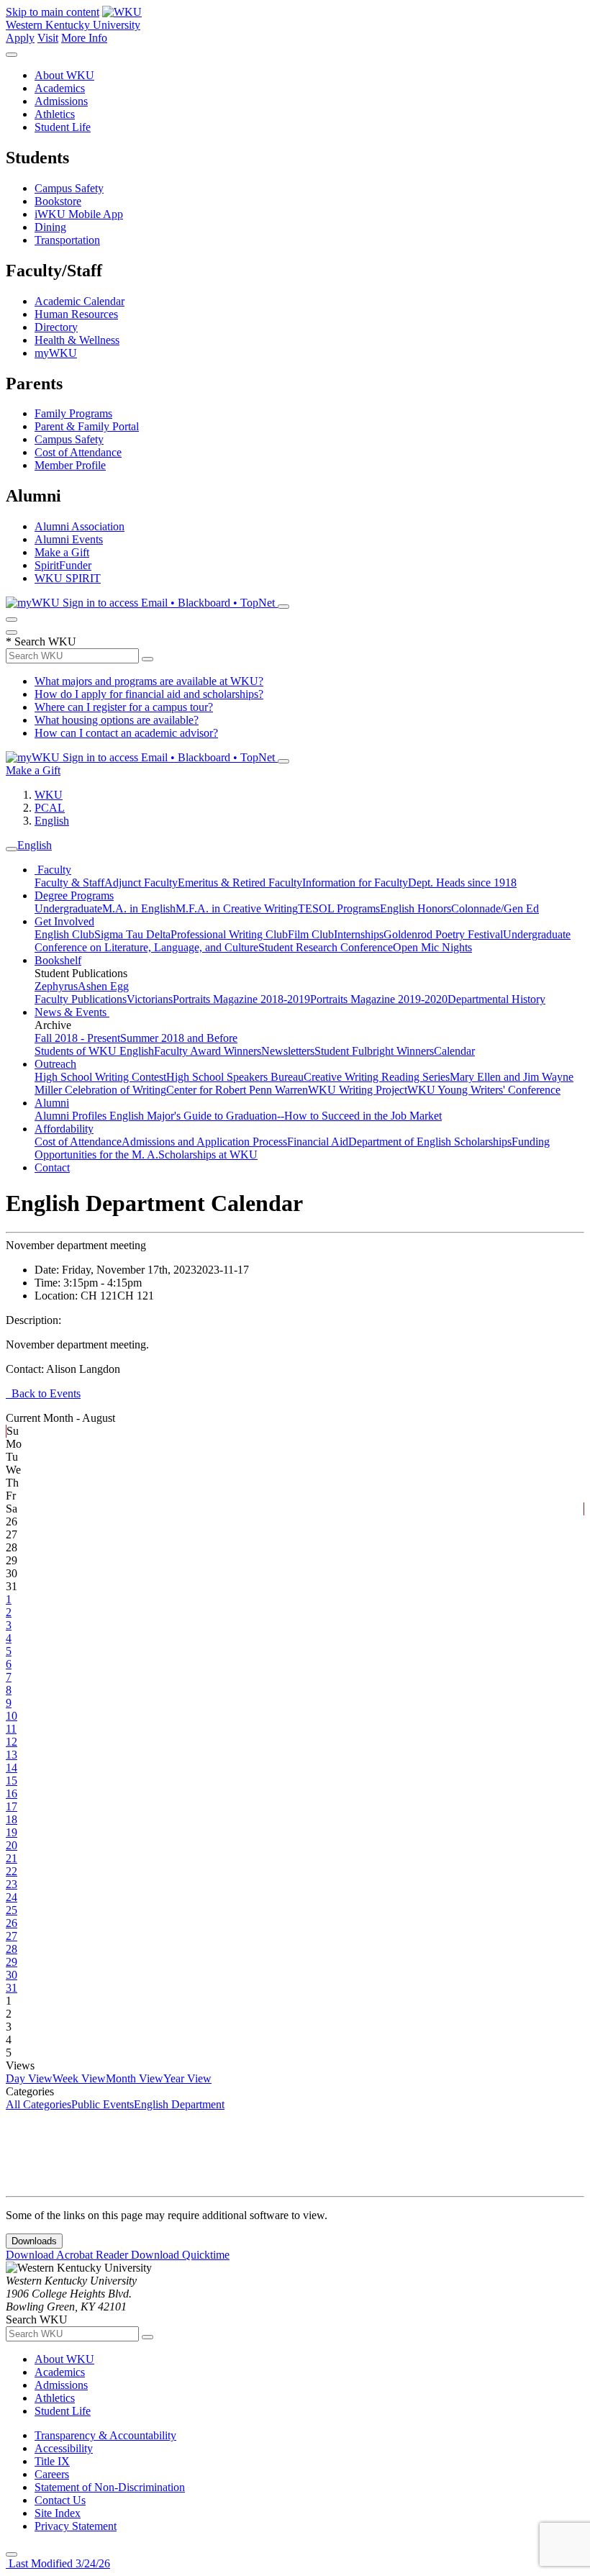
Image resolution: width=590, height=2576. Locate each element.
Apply (20, 38)
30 (12, 1975)
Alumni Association (80, 526)
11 (11, 1729)
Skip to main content (53, 12)
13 (12, 1755)
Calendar (454, 1051)
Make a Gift (62, 552)
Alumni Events (69, 539)
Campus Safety (69, 188)
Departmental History (496, 999)
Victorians (150, 999)
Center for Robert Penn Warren (237, 1090)
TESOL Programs (339, 908)
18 (12, 1819)
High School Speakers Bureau (235, 1077)
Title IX (52, 2461)
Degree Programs (74, 895)
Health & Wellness (77, 340)
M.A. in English (139, 908)
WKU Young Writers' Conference (484, 1090)
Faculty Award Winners (208, 1051)
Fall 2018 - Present (77, 1038)
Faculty (53, 870)
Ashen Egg (103, 986)
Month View (135, 2078)
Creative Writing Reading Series (377, 1077)
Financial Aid (318, 1142)
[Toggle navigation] (12, 849)
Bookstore (58, 201)
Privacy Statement (76, 2526)
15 (12, 1781)
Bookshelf (58, 960)
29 (12, 1962)
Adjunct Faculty (141, 883)
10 (12, 1716)
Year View (187, 2078)
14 (12, 1768)
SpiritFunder (63, 565)
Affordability (64, 1129)
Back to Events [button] (43, 1393)
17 (12, 1806)
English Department (179, 2104)
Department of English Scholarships (430, 1142)
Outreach (55, 1064)
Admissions (61, 101)
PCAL (50, 808)
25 (12, 1910)
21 (12, 1858)
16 (12, 1793)
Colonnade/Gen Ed (495, 908)
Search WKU (41, 641)
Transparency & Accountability (105, 2435)
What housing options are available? (117, 720)
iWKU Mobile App (79, 214)
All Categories (38, 2104)
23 (12, 1884)
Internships (359, 934)
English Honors (416, 908)
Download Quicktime (180, 2255)
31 (12, 1988)
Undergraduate (68, 908)
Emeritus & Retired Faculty (240, 883)
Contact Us (60, 2500)
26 (12, 1923)
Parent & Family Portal (87, 426)
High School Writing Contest (100, 1077)
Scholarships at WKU (208, 1155)
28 (12, 1949)
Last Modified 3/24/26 (58, 2563)
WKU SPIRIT (68, 578)
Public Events (103, 2104)
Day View (29, 2078)
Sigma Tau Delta (132, 934)
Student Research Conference (326, 947)
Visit (48, 38)
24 (12, 1897)
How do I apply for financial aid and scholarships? (149, 694)
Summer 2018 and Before (179, 1038)
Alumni (52, 1103)
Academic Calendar (80, 301)
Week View (79, 2078)
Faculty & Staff (69, 883)
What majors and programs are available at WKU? (149, 681)
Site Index (58, 2513)
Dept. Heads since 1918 (462, 883)
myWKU (56, 353)
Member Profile (70, 465)
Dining (50, 227)
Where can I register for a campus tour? (124, 707)
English (52, 821)
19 (12, 1832)
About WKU (64, 75)
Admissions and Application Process (204, 1142)
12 (12, 1742)
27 (12, 1936)
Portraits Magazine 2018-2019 (241, 999)
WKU (49, 795)
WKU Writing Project (358, 1090)
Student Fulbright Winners (374, 1051)
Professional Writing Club (229, 934)
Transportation (67, 240)
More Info (84, 38)
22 (12, 1871)
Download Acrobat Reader (68, 2255)
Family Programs (73, 413)
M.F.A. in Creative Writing (237, 908)
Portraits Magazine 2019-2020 (379, 999)
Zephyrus (56, 986)
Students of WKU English (94, 1051)
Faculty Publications (81, 999)
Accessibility (64, 2448)
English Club (64, 934)
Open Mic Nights (432, 947)
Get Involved (64, 921)
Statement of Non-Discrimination (110, 2487)
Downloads (34, 2241)
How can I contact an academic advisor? (126, 733)
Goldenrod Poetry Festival (443, 934)
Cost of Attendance (78, 452)
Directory (56, 327)
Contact (52, 1167)
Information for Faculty (355, 883)
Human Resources (76, 314)
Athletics (55, 114)
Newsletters (288, 1051)
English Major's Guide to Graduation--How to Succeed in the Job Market (276, 1116)
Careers (52, 2474)
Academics (60, 88)
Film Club (311, 934)
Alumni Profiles (72, 1116)
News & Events (72, 1012)
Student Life (63, 127)
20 (12, 1845)
